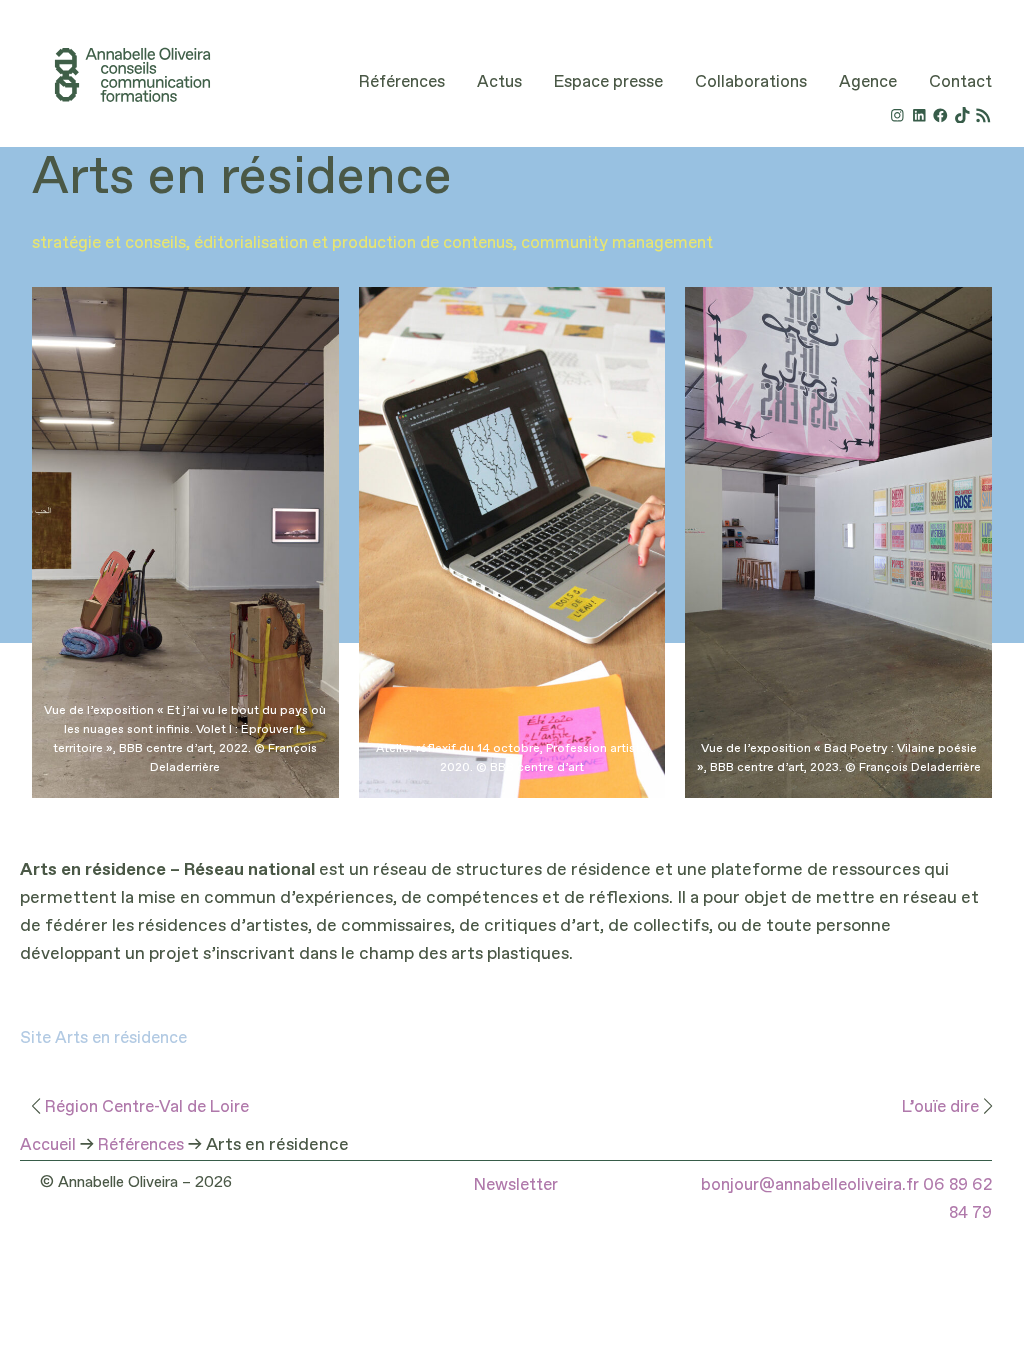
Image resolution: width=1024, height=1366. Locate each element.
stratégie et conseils (109, 243)
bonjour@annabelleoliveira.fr (810, 1185)
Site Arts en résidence (103, 1038)
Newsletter (516, 1185)
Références (141, 1145)
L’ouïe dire (940, 1107)
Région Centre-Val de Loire (147, 1107)
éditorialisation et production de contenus (353, 243)
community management (617, 243)
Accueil (48, 1145)
